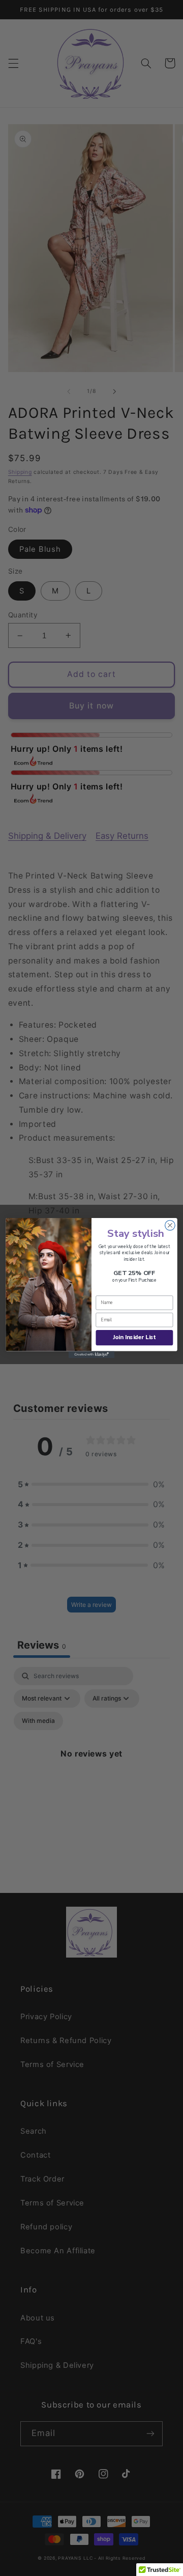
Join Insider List (134, 1337)
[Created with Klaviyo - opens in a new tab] (91, 1355)
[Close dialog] (170, 1225)
